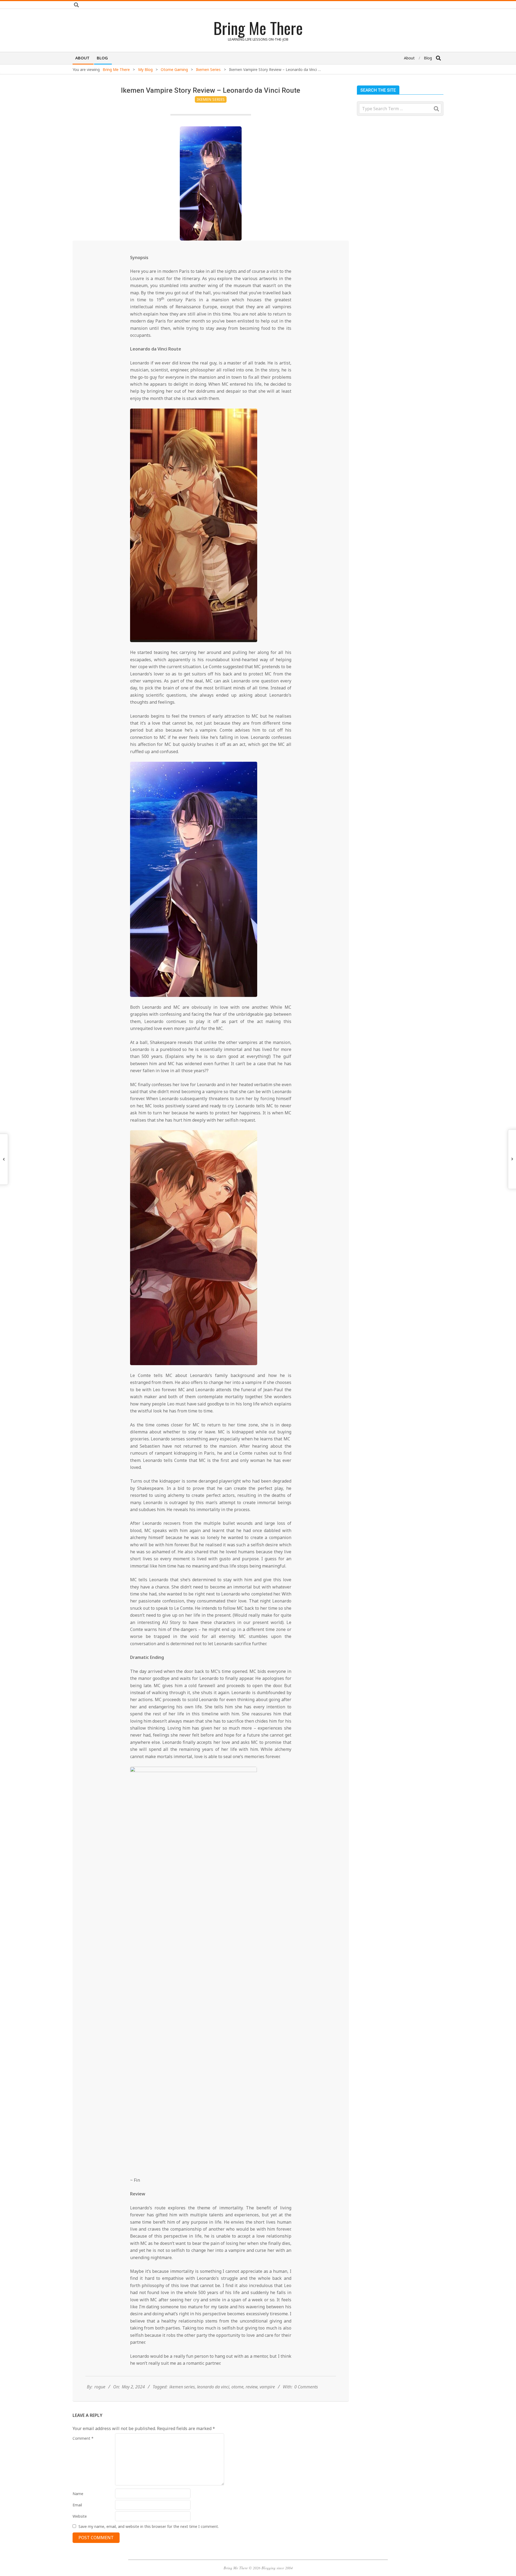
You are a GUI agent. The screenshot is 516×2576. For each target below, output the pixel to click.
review (252, 2387)
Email (77, 2505)
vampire (267, 2387)
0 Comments (306, 2387)
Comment (83, 2438)
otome (237, 2387)
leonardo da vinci (213, 2387)
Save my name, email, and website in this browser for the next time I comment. (149, 2526)
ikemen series (182, 2387)
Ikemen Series (211, 99)
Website (80, 2516)
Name (78, 2494)
